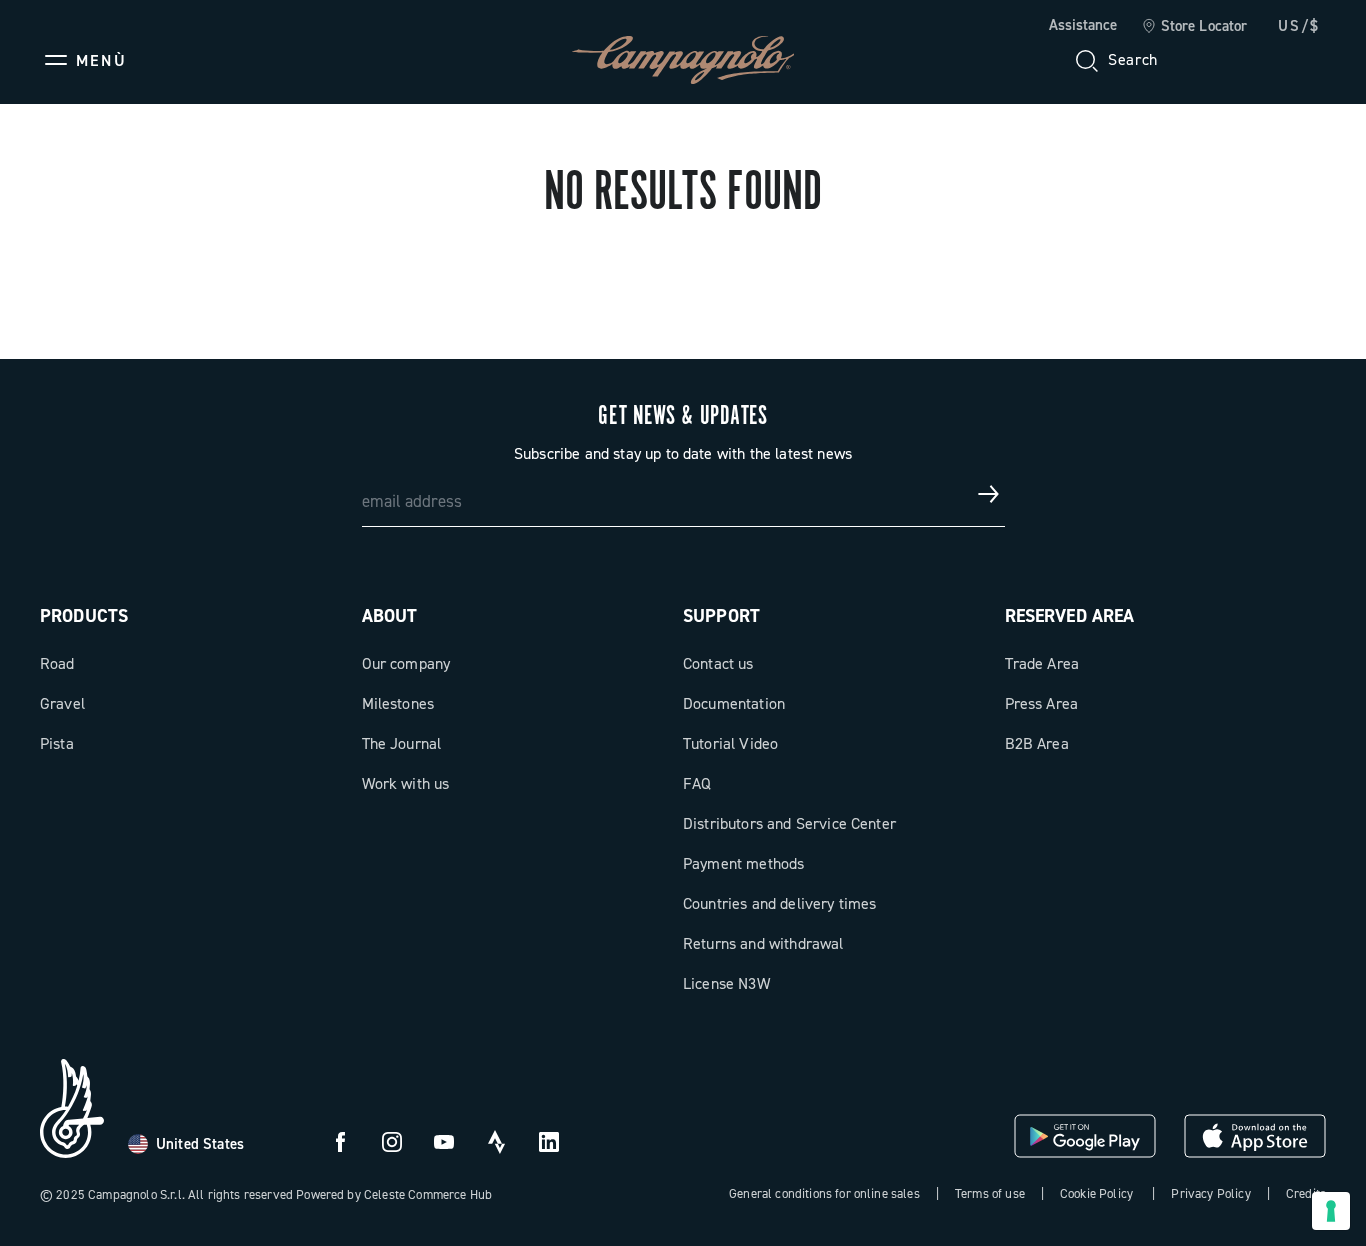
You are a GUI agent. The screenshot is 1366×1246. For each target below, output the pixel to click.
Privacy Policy (1210, 1193)
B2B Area (1037, 743)
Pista (57, 743)
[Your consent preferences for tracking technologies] (1331, 1211)
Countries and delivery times (779, 903)
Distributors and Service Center (789, 823)
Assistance (1083, 25)
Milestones (398, 703)
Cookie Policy (1096, 1193)
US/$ (1299, 26)
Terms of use (990, 1193)
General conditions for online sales (824, 1193)
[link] (1194, 27)
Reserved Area (1070, 616)
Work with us (406, 783)
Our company (406, 663)
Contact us (718, 663)
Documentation (734, 703)
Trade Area (1042, 663)
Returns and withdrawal (763, 943)
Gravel (62, 703)
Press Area (1042, 703)
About (390, 616)
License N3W (726, 983)
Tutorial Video (730, 743)
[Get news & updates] (989, 494)
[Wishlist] (1214, 60)
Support (721, 616)
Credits (1306, 1193)
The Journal (402, 743)
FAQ (697, 783)
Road (57, 663)
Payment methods (743, 863)
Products (84, 616)
